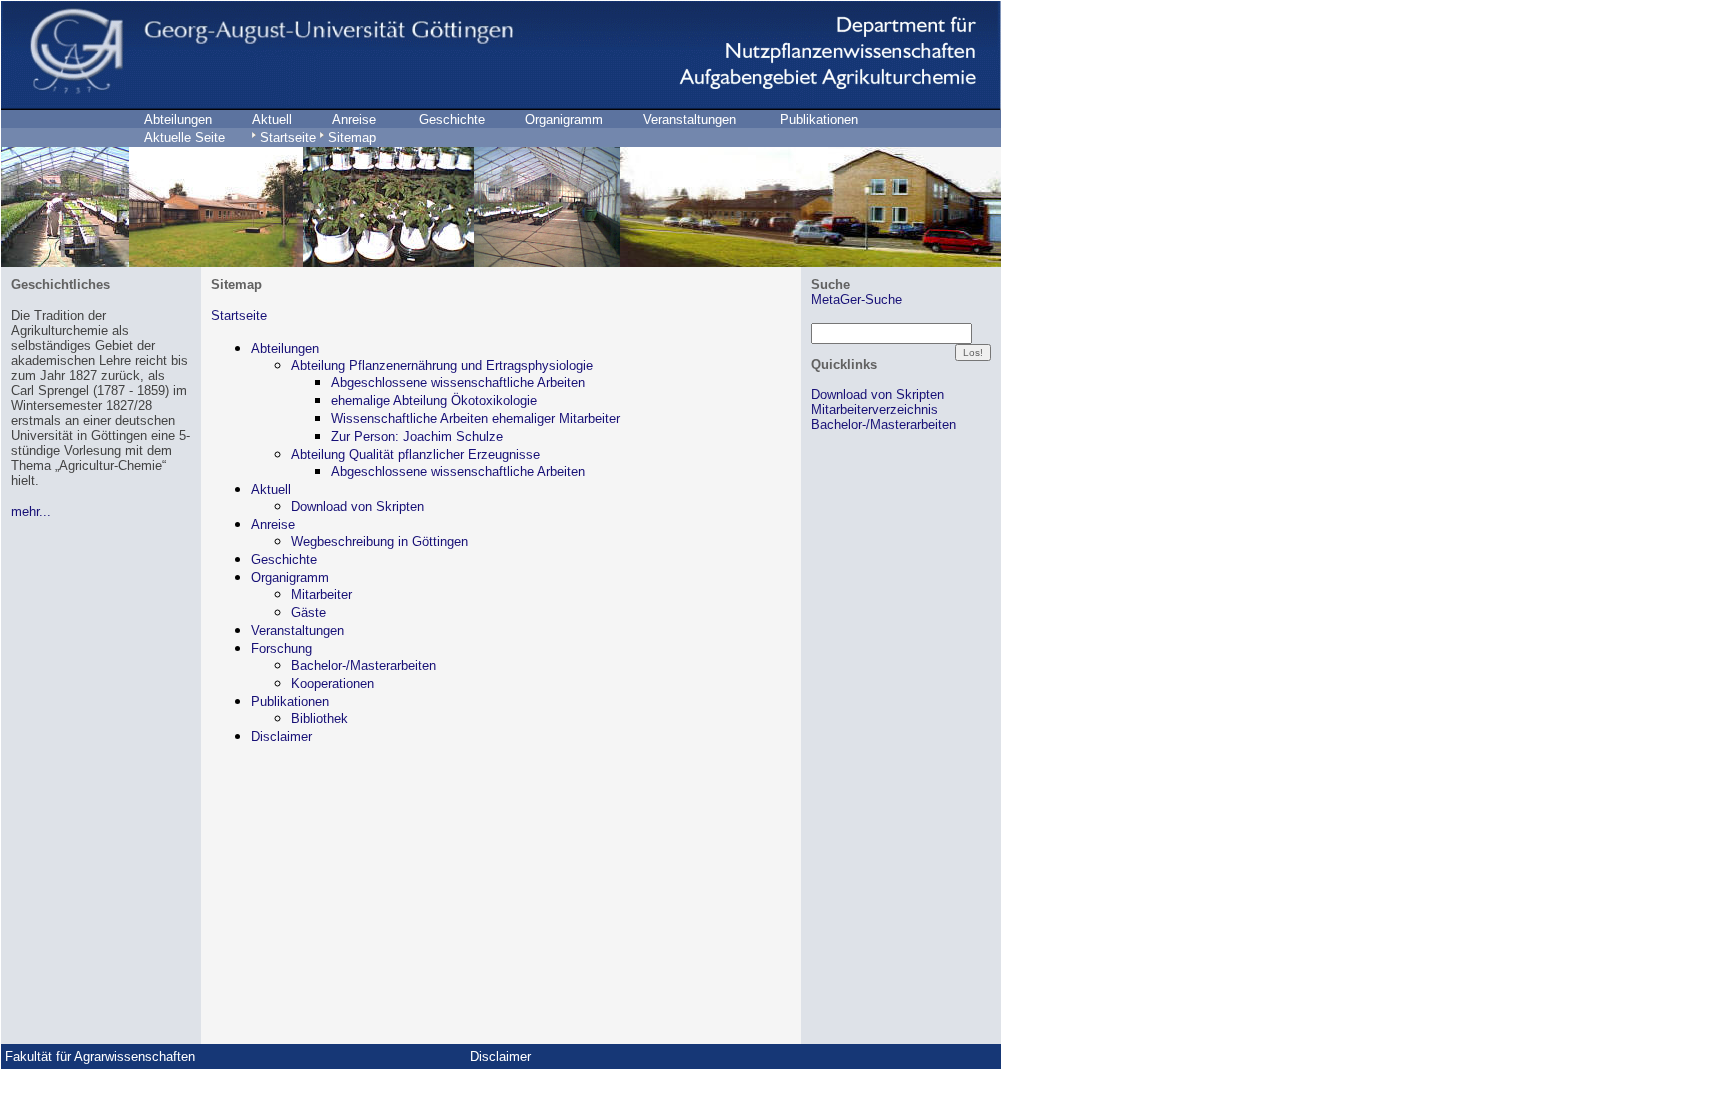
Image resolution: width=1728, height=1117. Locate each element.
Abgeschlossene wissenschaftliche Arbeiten (458, 382)
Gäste (308, 612)
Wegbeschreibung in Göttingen (379, 541)
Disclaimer (281, 736)
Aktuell (271, 489)
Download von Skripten (357, 506)
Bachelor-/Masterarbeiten (363, 665)
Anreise (273, 524)
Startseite (239, 315)
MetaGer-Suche (856, 299)
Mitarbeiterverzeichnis (874, 409)
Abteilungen (285, 348)
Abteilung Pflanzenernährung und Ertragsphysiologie (442, 365)
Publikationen (290, 701)
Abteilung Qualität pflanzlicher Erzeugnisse (415, 454)
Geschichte (284, 559)
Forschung (281, 648)
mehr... (31, 511)
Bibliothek (319, 718)
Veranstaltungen (297, 630)
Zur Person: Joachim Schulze (417, 436)
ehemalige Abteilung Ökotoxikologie (434, 400)
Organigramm (290, 577)
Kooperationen (332, 683)
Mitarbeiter (321, 594)
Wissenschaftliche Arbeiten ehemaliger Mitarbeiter (475, 418)
